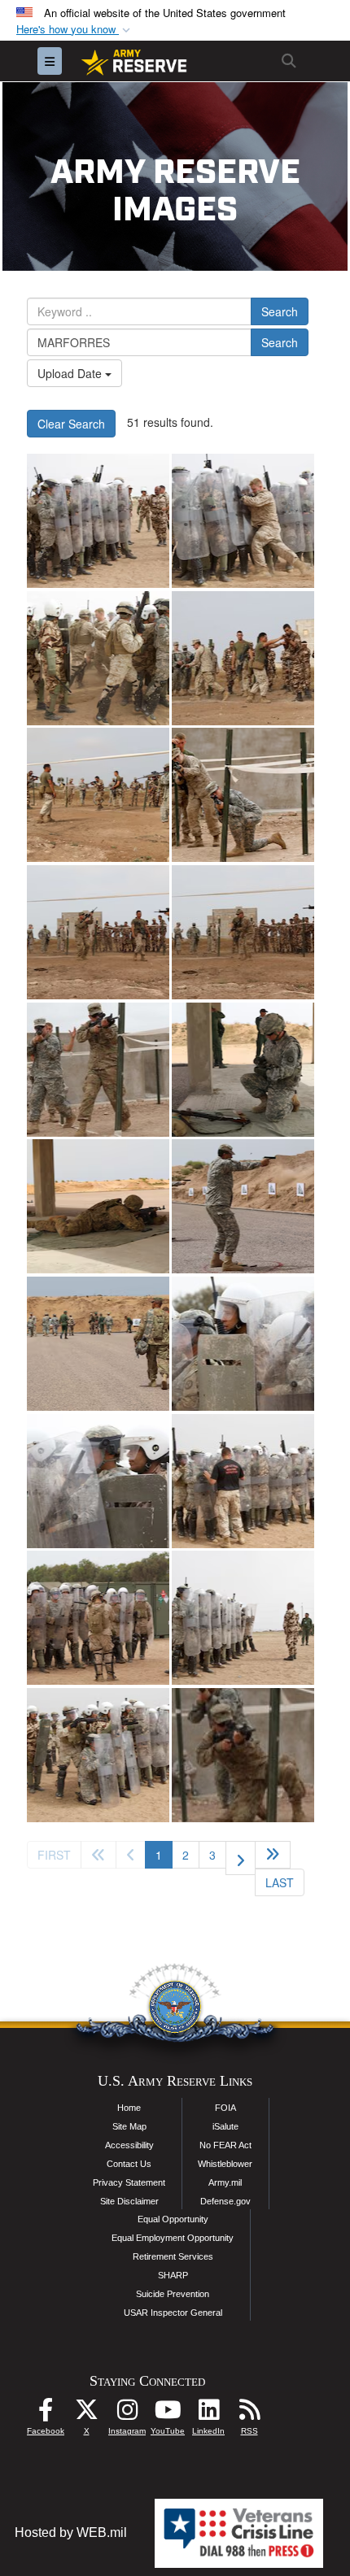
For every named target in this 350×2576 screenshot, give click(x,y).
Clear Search (71, 424)
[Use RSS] (249, 2414)
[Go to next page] (241, 1858)
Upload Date (71, 373)
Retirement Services (173, 2256)
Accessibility (129, 2145)
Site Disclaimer (129, 2201)
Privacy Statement (129, 2182)
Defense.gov (225, 2201)
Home (129, 2108)
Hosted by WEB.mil (71, 2532)
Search (280, 311)
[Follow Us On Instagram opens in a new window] (127, 2414)
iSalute (225, 2126)
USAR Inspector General (173, 2313)
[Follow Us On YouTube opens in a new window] (168, 2414)
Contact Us (129, 2164)
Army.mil (225, 2182)
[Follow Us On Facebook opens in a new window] (46, 2414)
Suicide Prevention (173, 2294)
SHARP (173, 2275)
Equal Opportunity (173, 2219)
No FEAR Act (225, 2145)
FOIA (225, 2108)
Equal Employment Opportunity (173, 2238)
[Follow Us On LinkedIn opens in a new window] (208, 2414)
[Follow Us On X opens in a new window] (86, 2414)
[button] (75, 30)
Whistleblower (225, 2164)
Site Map (129, 2126)
